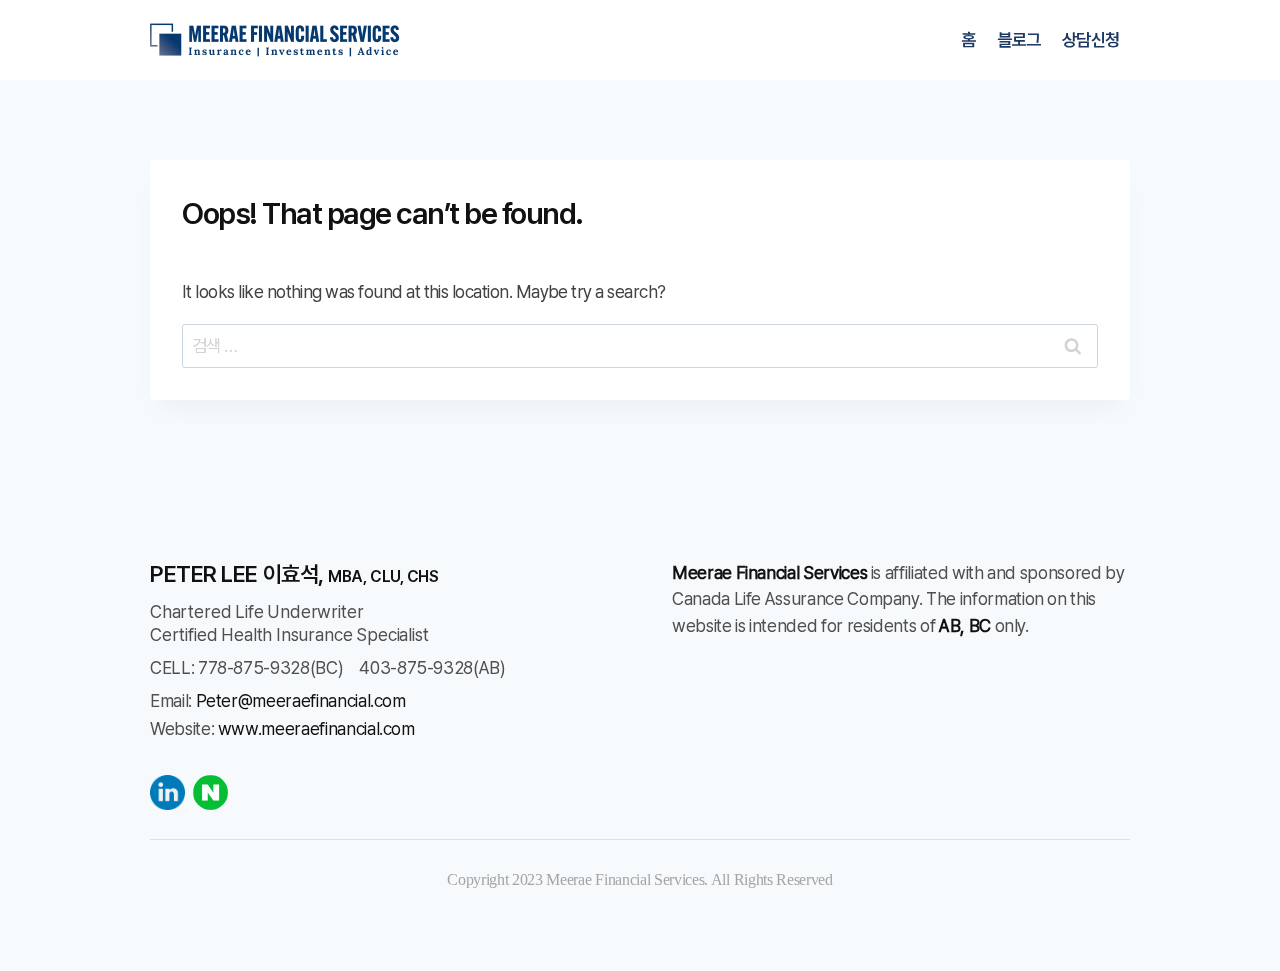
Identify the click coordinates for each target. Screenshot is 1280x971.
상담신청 (1091, 39)
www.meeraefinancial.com (316, 728)
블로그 (1018, 39)
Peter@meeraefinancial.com (301, 700)
